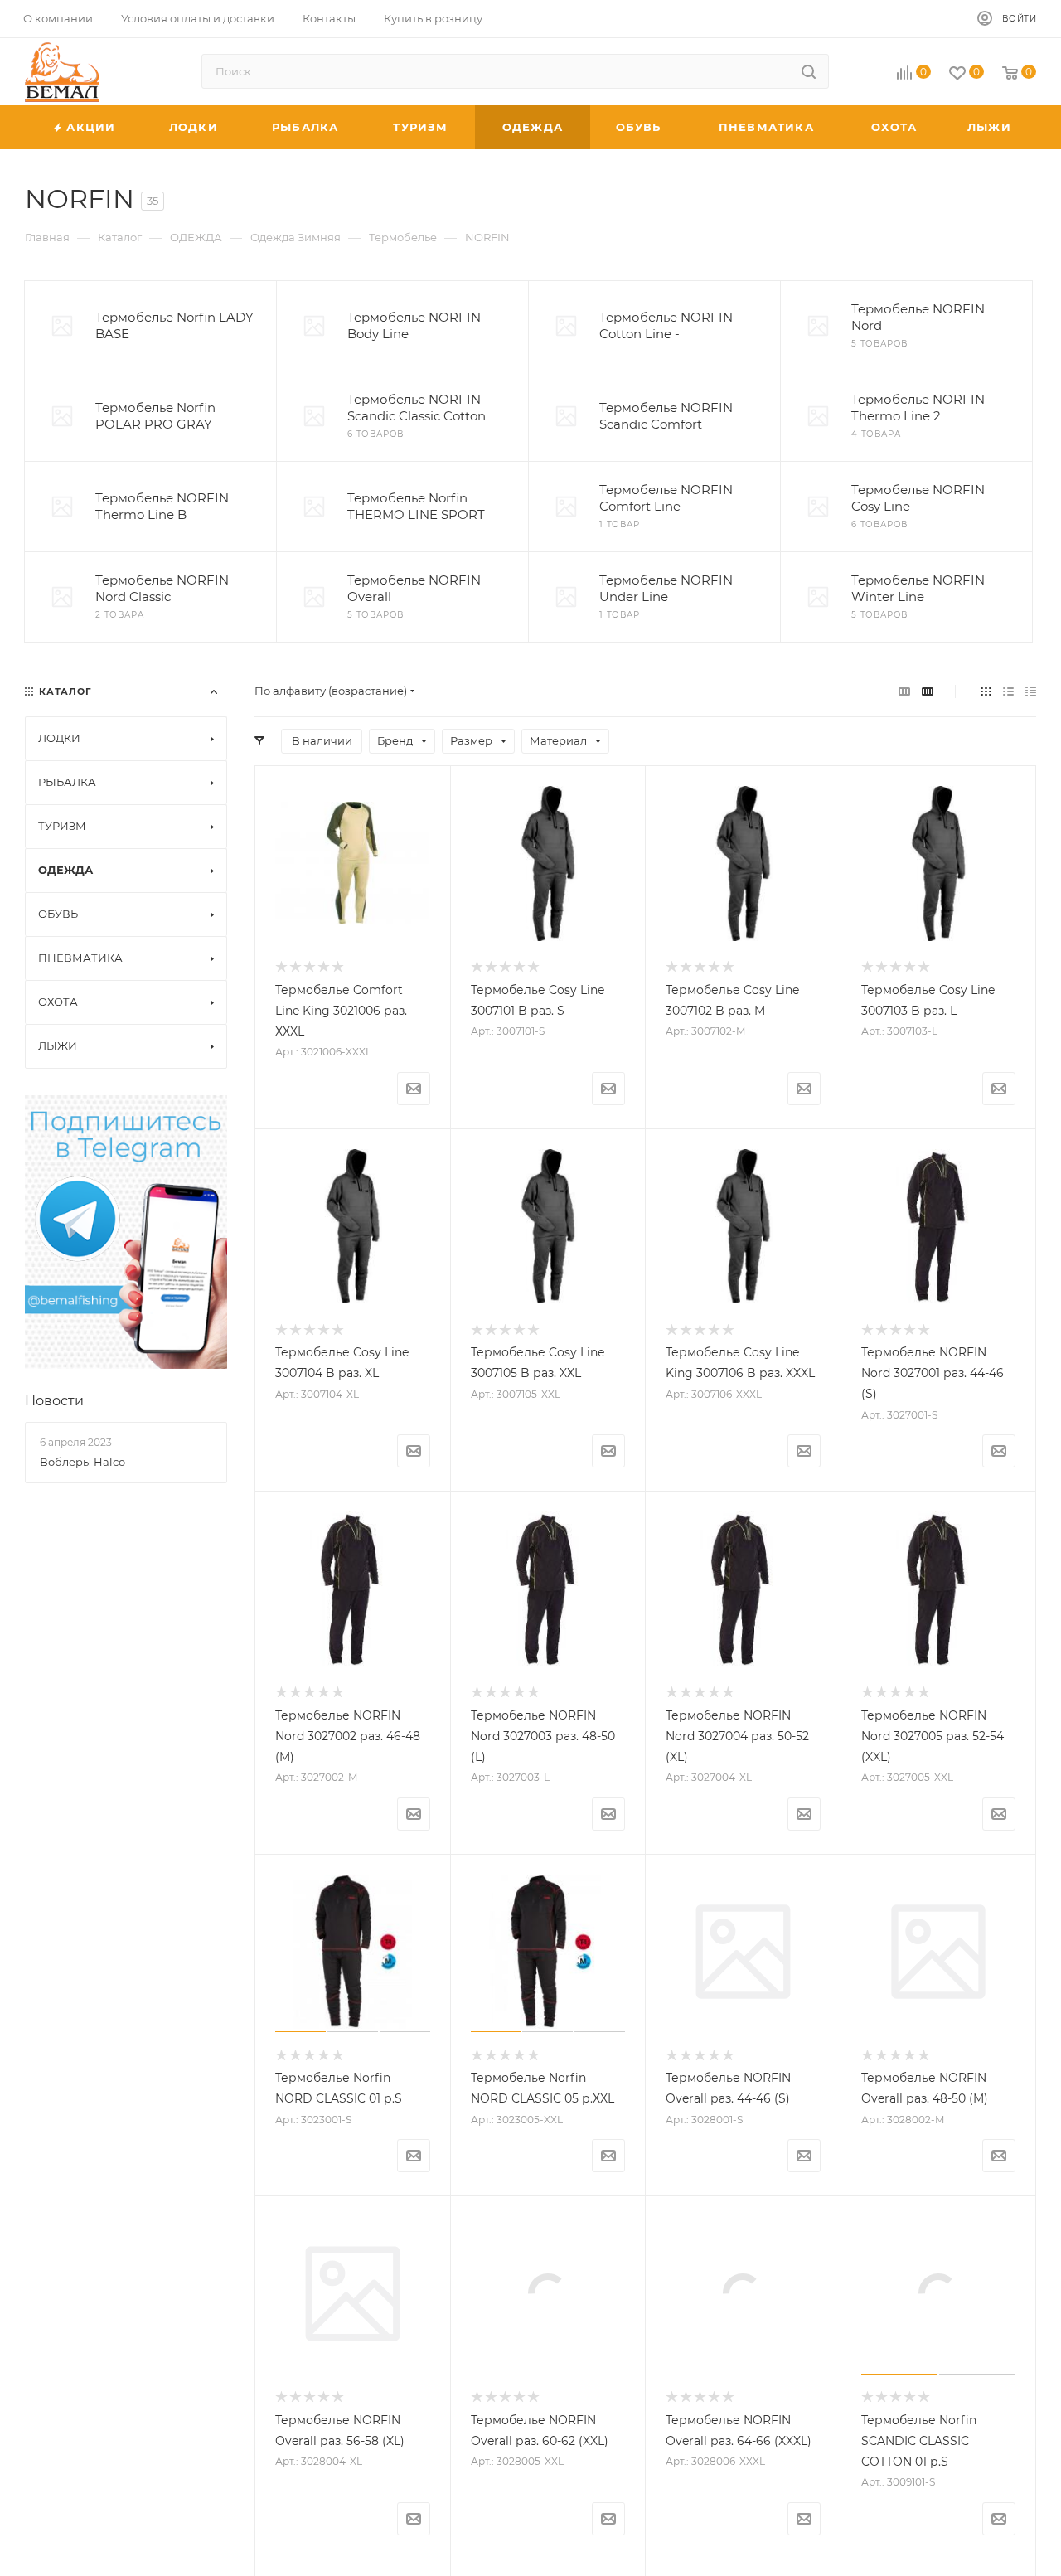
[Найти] (809, 71)
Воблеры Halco (82, 1462)
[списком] (1008, 691)
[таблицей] (1031, 691)
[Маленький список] (904, 691)
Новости (54, 1401)
